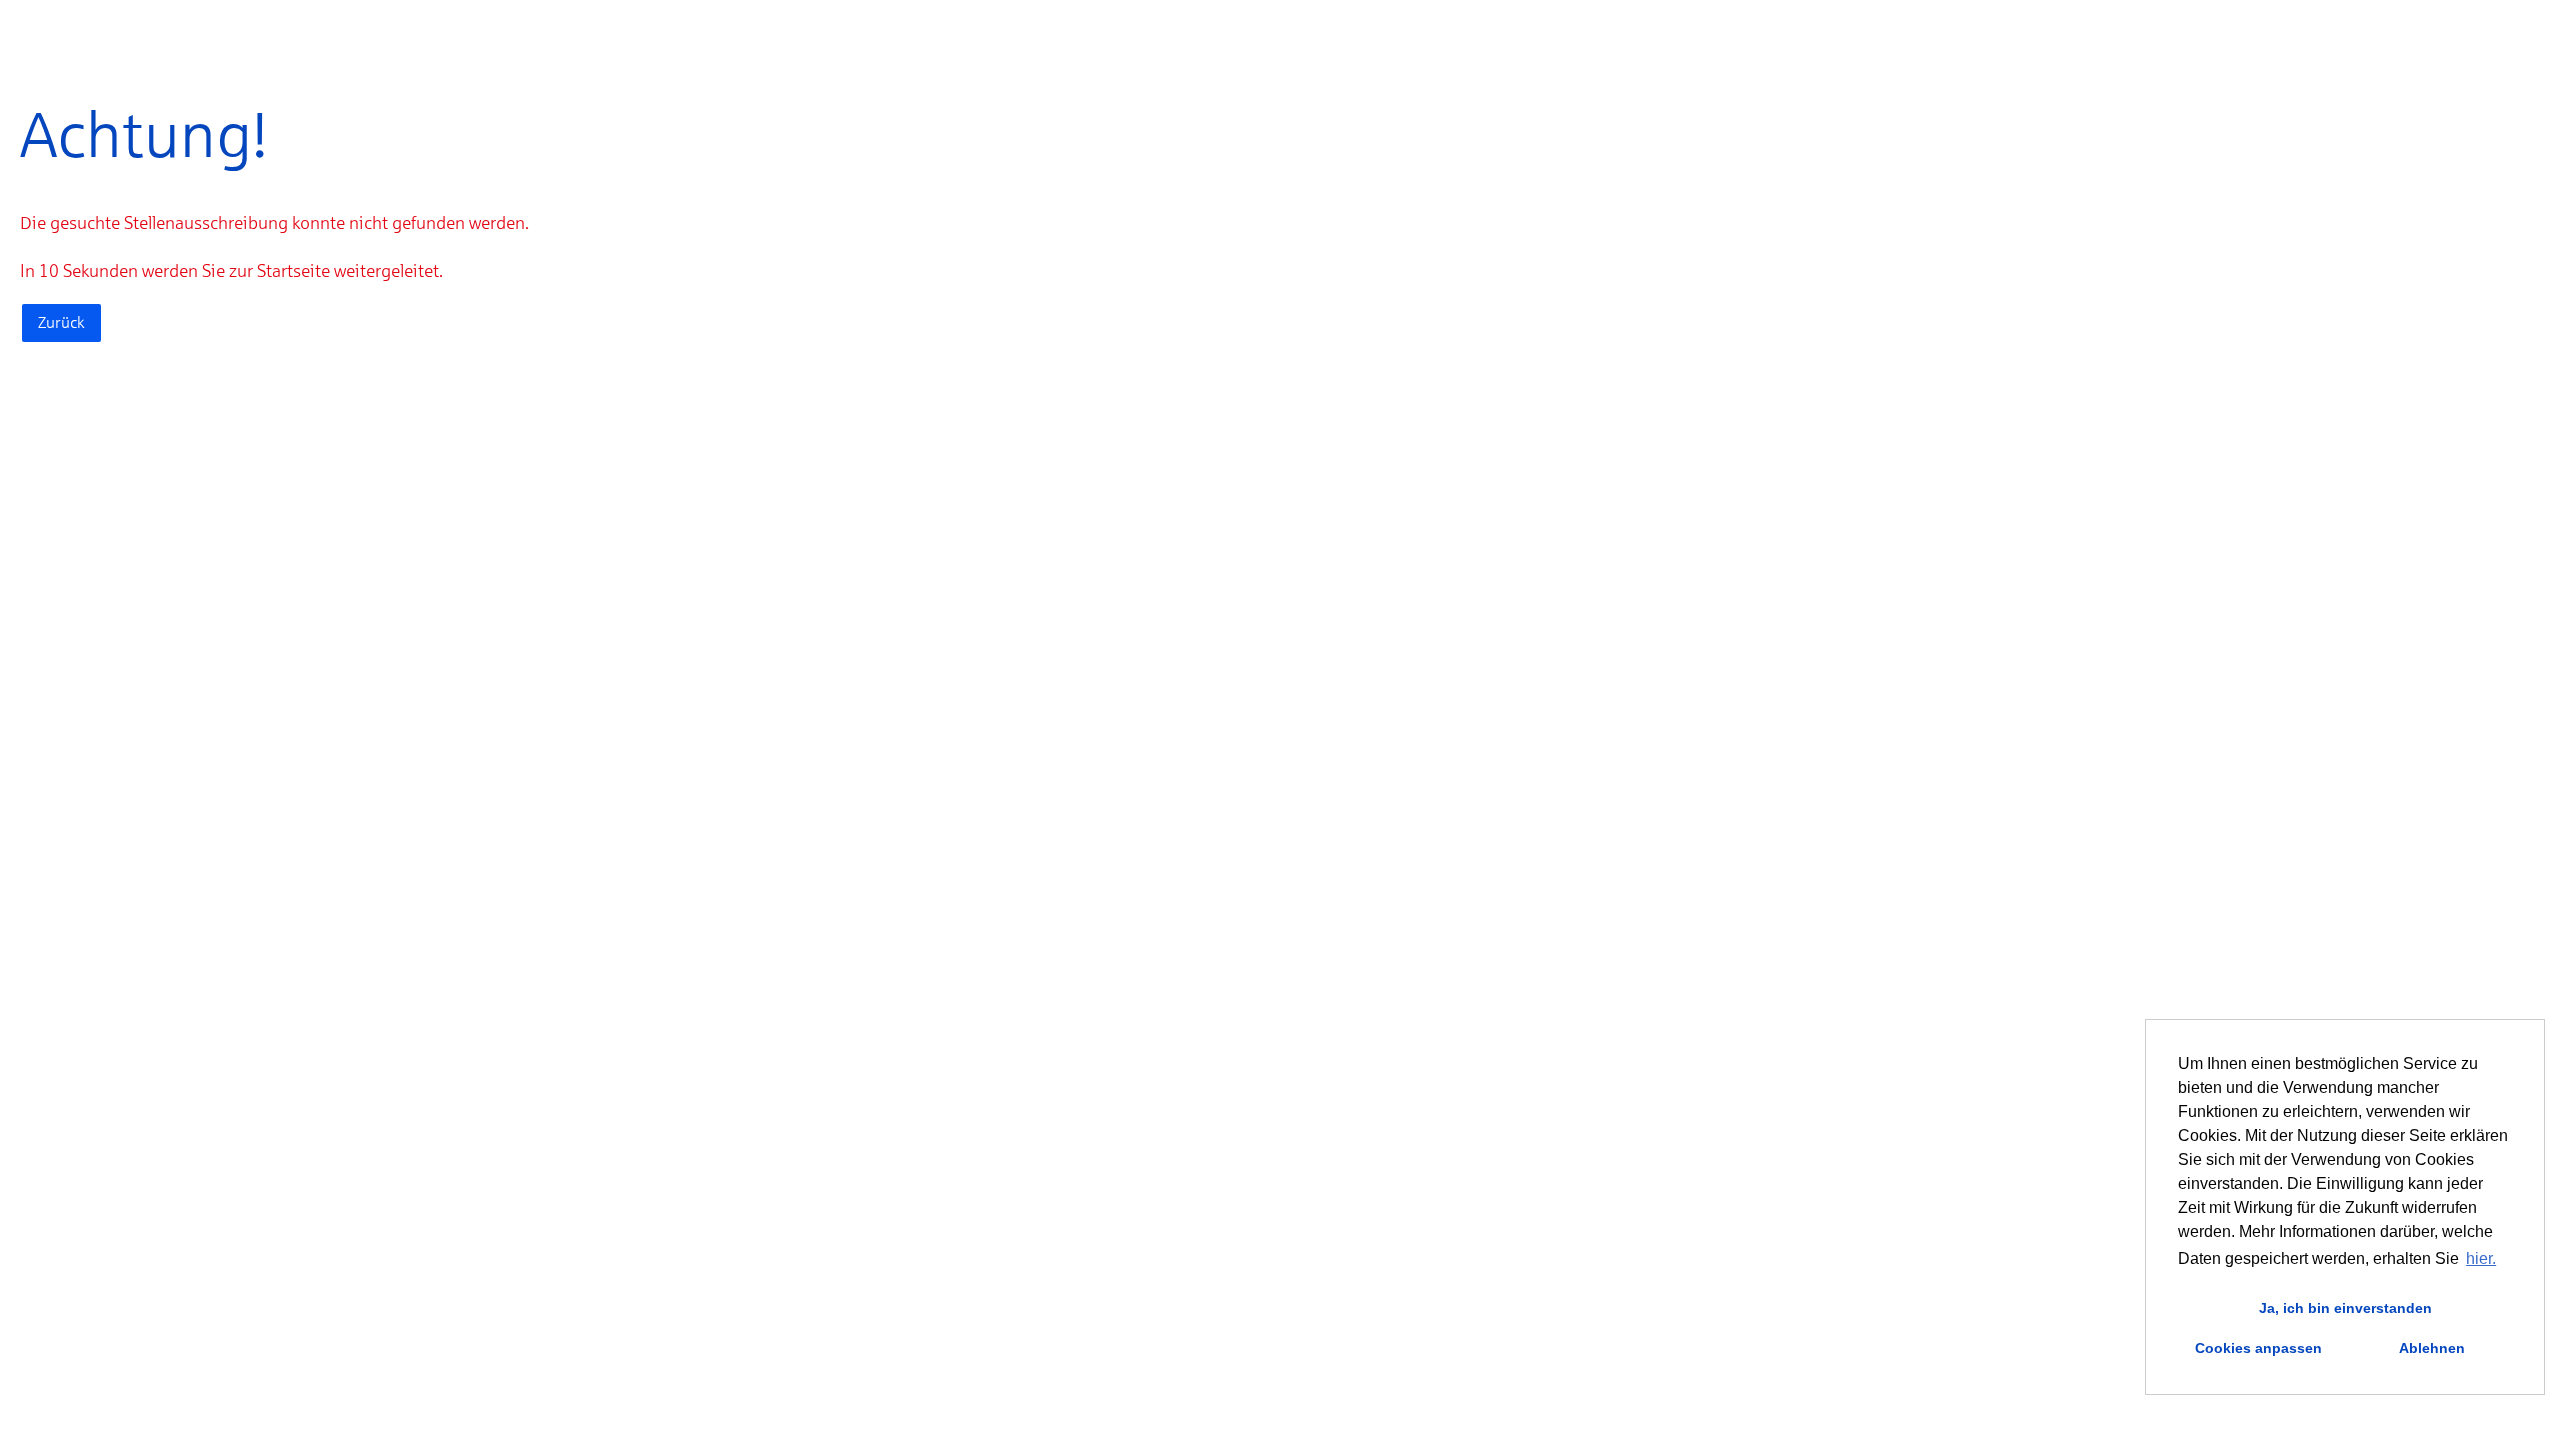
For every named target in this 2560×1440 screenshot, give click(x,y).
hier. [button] (2481, 1258)
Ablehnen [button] (2432, 1348)
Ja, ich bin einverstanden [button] (2345, 1308)
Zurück (61, 322)
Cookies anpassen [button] (2258, 1348)
